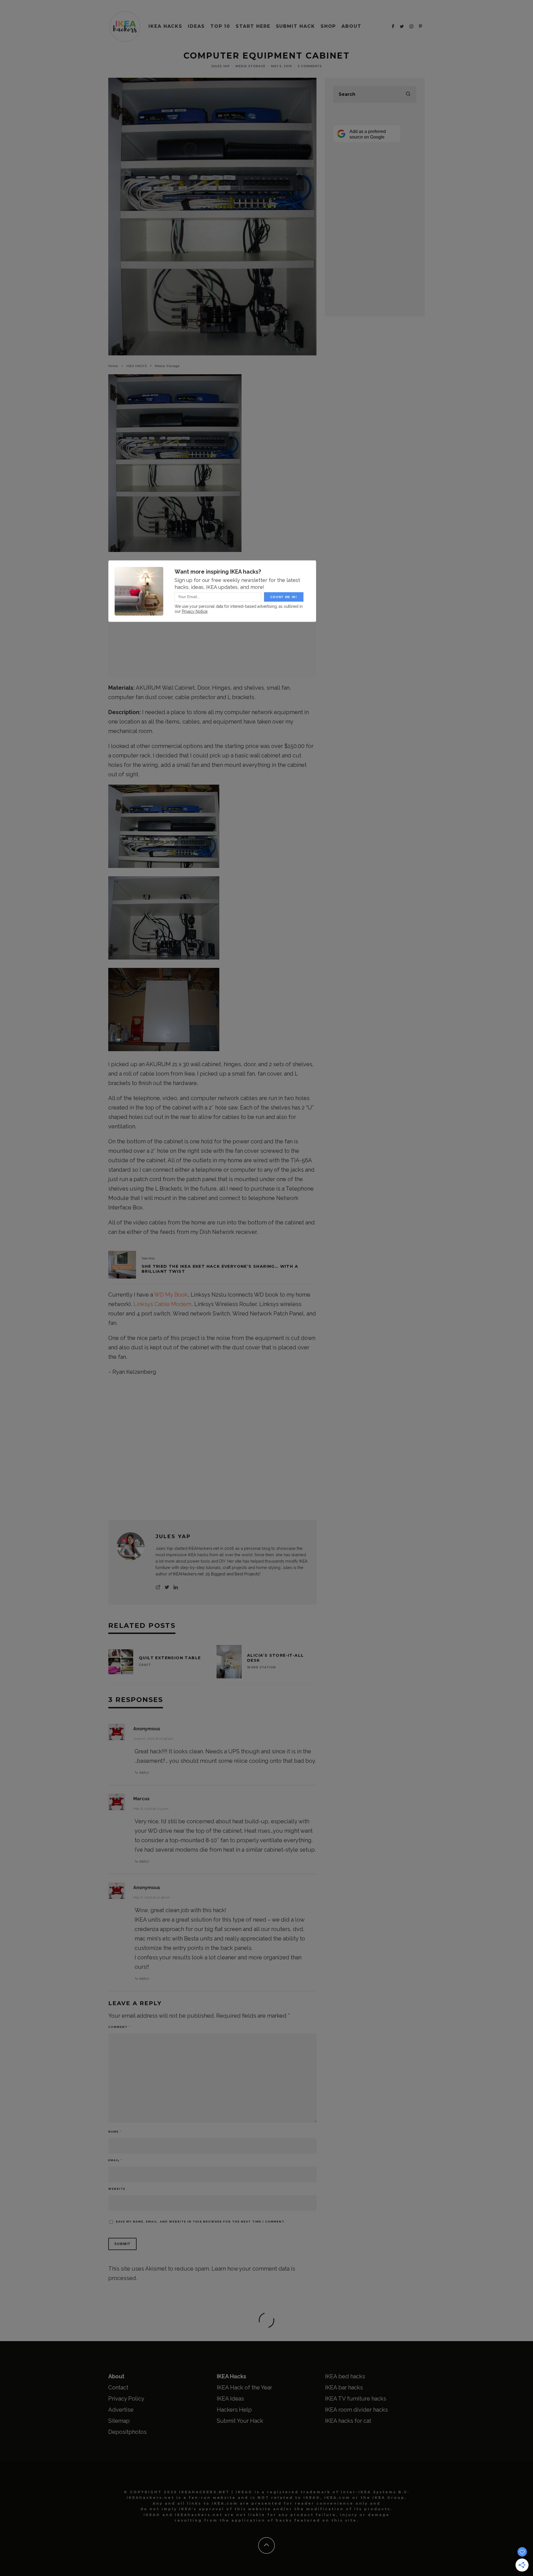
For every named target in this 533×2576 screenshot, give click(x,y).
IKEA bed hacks (345, 2376)
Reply (144, 1773)
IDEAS (196, 26)
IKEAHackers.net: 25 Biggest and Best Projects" (217, 1574)
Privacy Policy (126, 2399)
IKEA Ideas (230, 2399)
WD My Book (171, 1295)
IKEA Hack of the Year (244, 2387)
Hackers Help (234, 2410)
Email (115, 2160)
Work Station (261, 1667)
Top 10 (220, 26)
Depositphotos (127, 2432)
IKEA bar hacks (344, 2387)
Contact (118, 2387)
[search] (408, 94)
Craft (145, 1665)
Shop (328, 26)
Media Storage (250, 66)
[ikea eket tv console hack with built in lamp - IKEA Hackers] (122, 1265)
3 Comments (310, 66)
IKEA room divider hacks (356, 2410)
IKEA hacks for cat (348, 2421)
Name (115, 2132)
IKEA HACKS (165, 26)
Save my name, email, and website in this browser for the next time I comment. (201, 2222)
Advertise (121, 2410)
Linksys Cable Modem (162, 1304)
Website (117, 2189)
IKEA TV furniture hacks (356, 2399)
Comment (119, 2027)
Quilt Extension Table (170, 1658)
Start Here (253, 26)
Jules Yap (221, 66)
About (351, 26)
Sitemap (119, 2421)
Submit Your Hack (240, 2421)
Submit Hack (296, 26)
